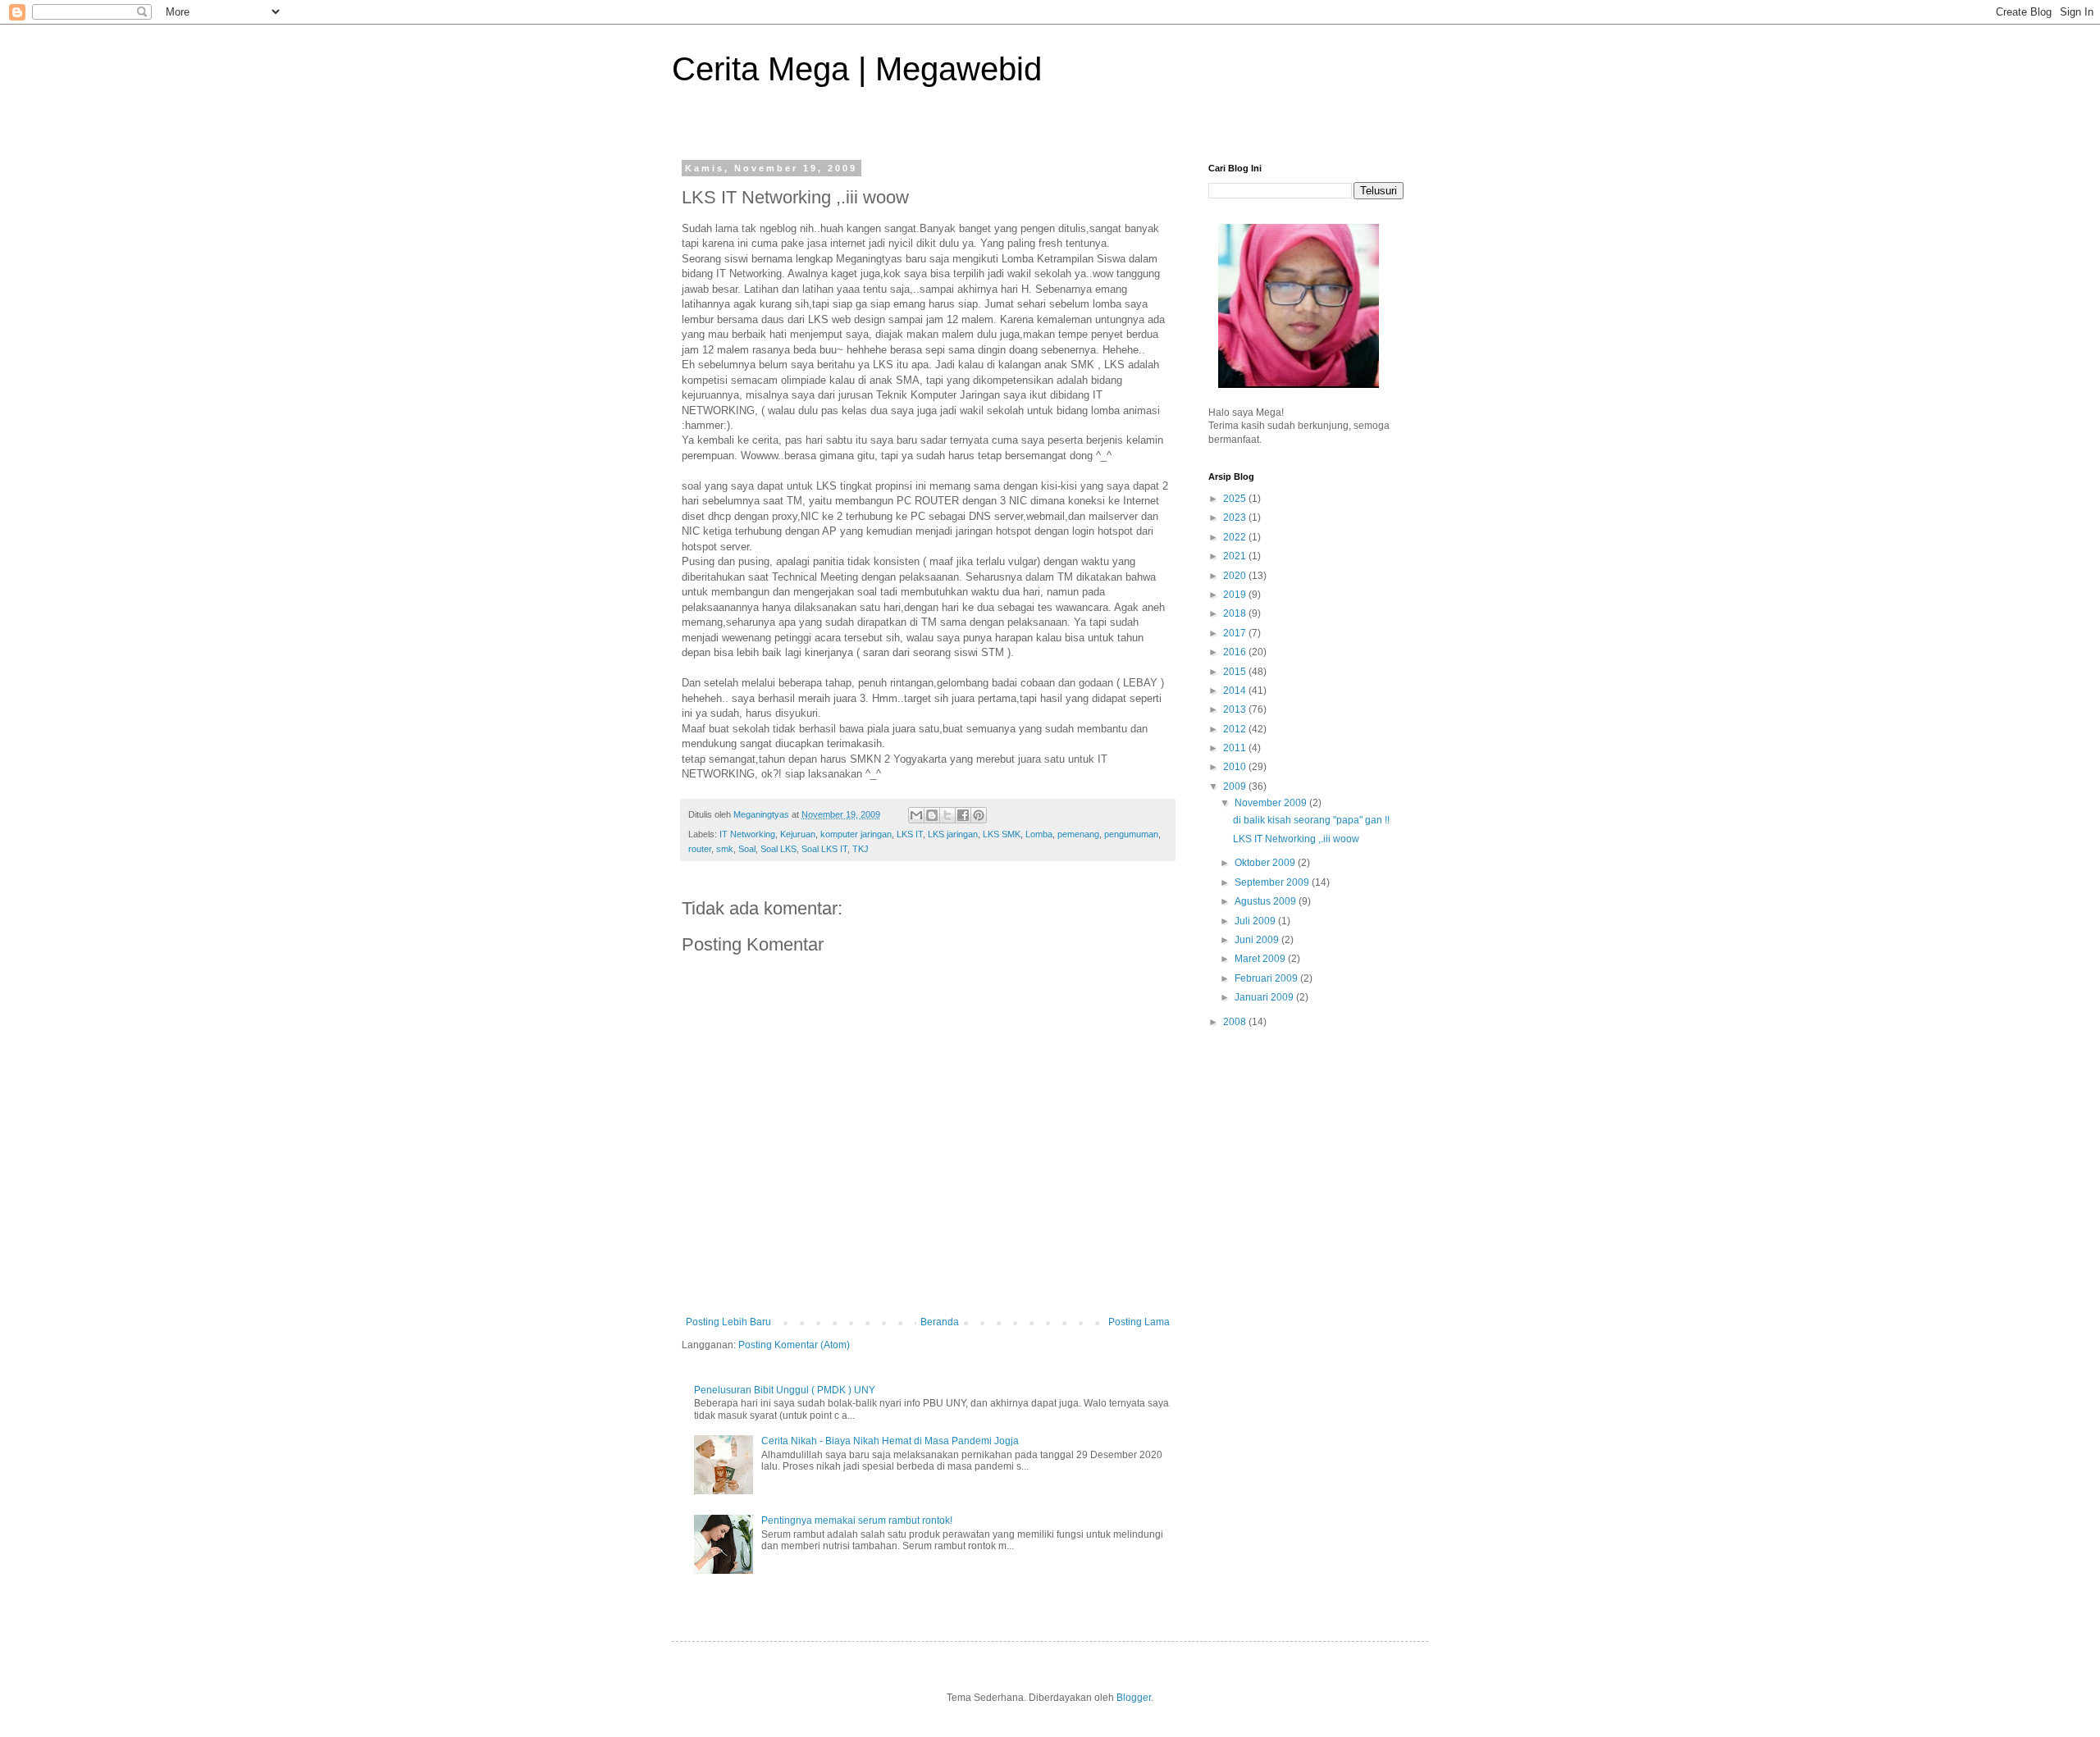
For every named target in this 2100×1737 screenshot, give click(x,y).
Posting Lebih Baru (728, 1322)
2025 (1236, 499)
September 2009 (1273, 882)
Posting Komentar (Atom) (794, 1345)
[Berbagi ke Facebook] (963, 815)
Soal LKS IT (824, 849)
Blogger (1134, 1698)
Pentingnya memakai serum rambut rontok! (857, 1520)
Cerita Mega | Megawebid (857, 69)
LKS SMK (1002, 834)
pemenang (1078, 834)
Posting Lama (1139, 1322)
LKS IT (910, 834)
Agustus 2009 (1267, 901)
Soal (747, 849)
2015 (1236, 672)
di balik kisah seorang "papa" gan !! (1311, 820)
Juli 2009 (1256, 921)
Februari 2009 (1267, 978)
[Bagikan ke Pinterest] (979, 815)
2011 (1236, 748)
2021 (1236, 556)
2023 (1236, 517)
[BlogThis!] (932, 815)
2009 (1236, 786)
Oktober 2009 (1266, 863)
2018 (1236, 613)
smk (725, 849)
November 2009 (1272, 803)
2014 (1236, 691)
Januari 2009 (1265, 997)
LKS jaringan (953, 834)
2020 (1236, 576)
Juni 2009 (1258, 940)
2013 (1236, 709)
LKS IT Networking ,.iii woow (1296, 839)
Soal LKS (778, 849)
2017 (1236, 633)
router (700, 849)
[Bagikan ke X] (947, 815)
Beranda (940, 1322)
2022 (1236, 537)
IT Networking (747, 834)
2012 (1236, 729)
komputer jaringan (856, 834)
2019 (1236, 595)
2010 (1236, 767)
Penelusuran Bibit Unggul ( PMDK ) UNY (785, 1390)
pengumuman (1131, 834)
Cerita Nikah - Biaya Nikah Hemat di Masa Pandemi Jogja (890, 1441)
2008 (1236, 1022)
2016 (1236, 652)
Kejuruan (798, 834)
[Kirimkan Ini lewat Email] (916, 815)
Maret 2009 (1261, 959)
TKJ (861, 849)
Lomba (1039, 834)
